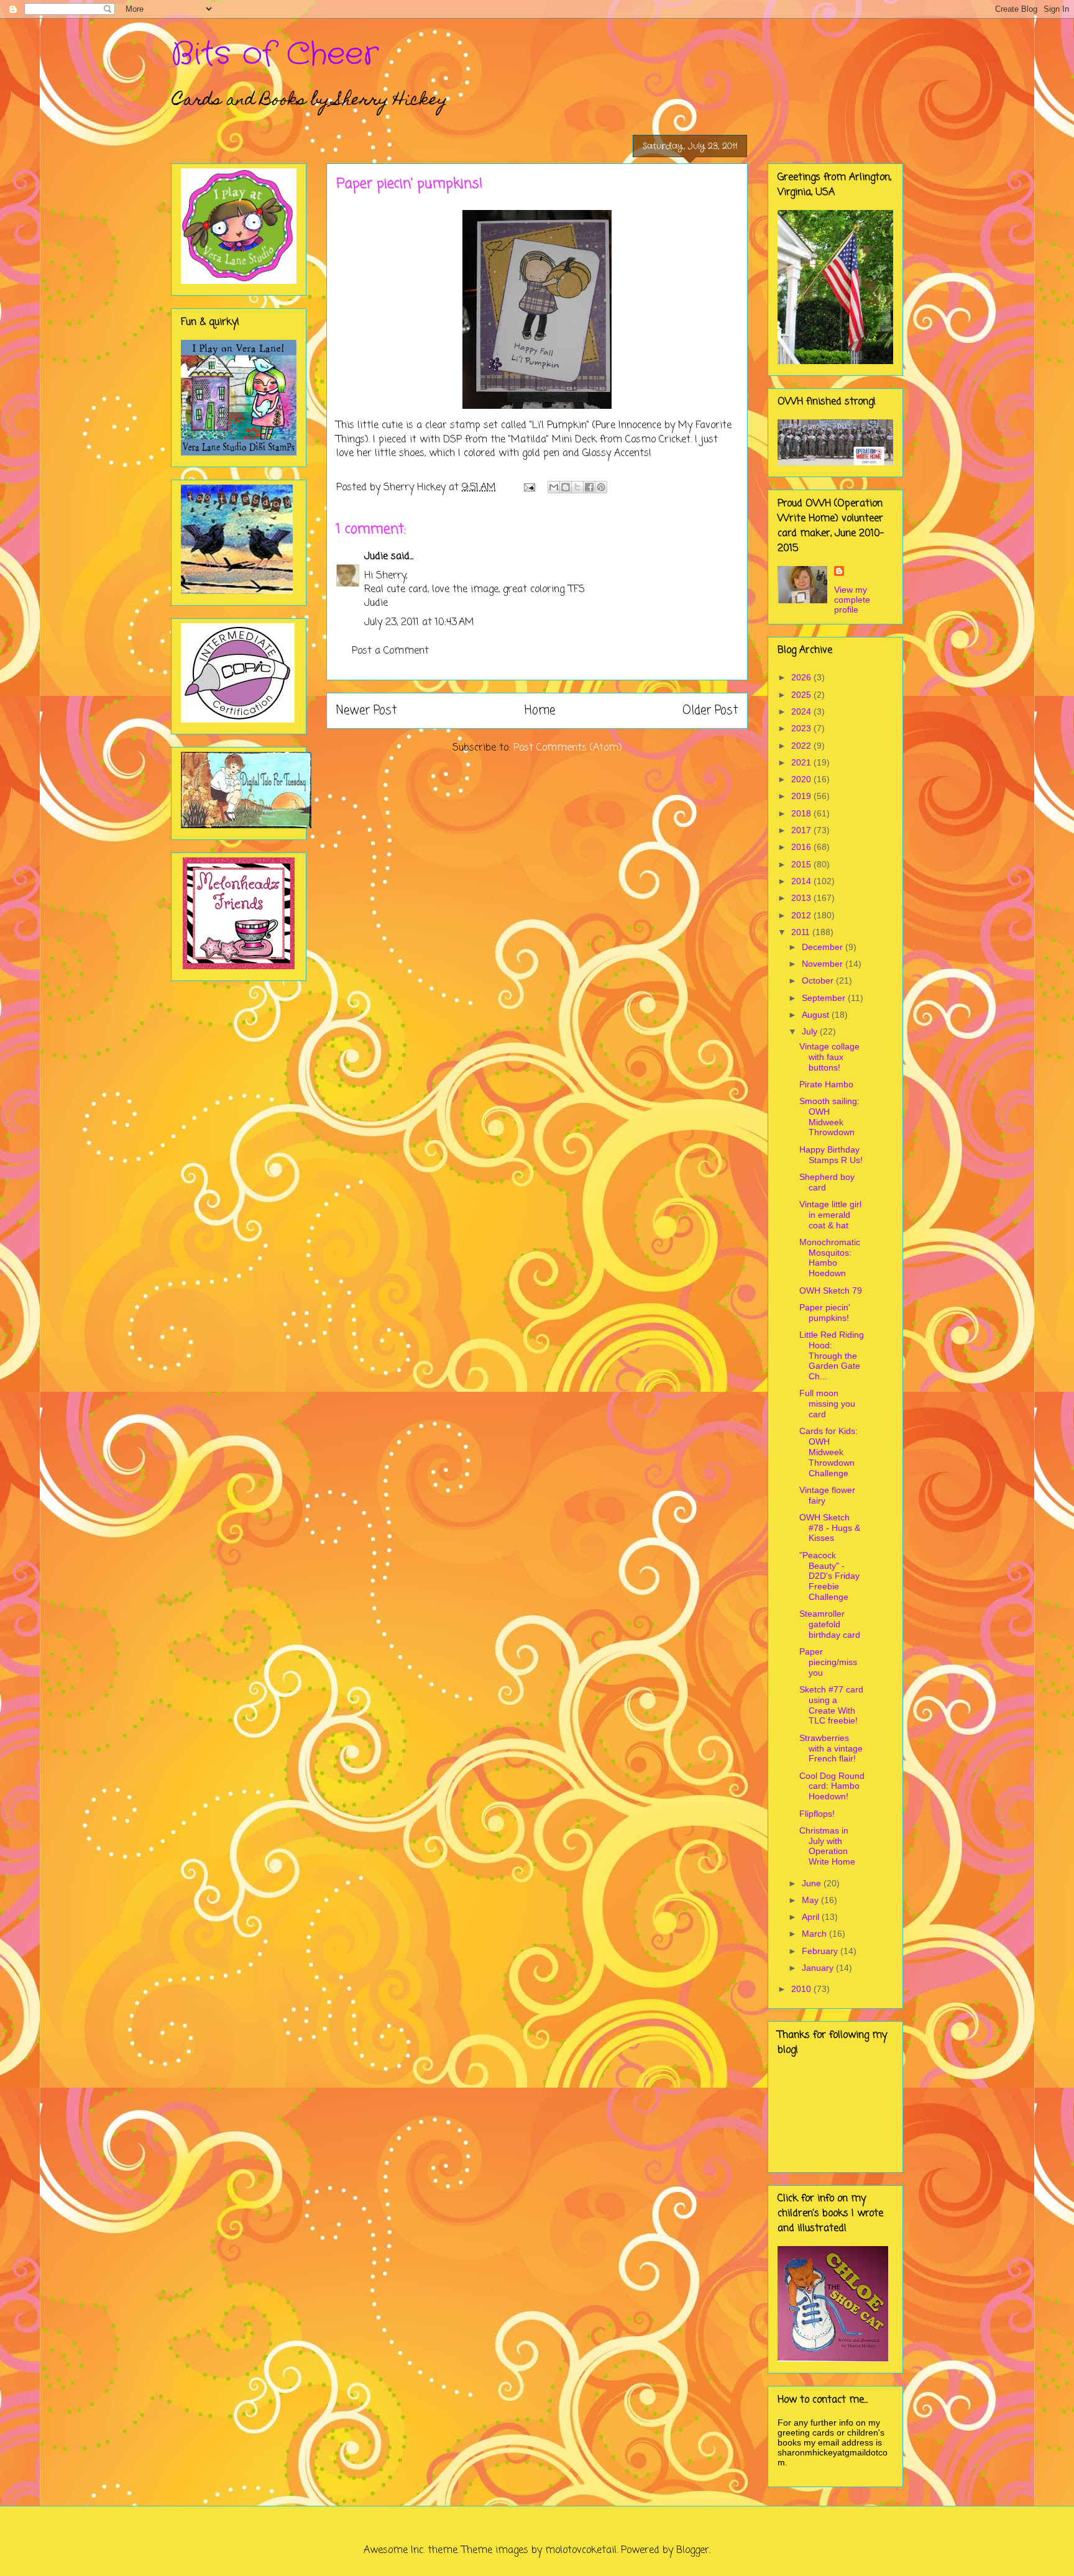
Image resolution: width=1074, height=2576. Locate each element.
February (821, 1951)
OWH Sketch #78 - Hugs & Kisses (830, 1528)
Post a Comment (390, 651)
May (811, 1900)
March (815, 1934)
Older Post (710, 710)
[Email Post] (529, 488)
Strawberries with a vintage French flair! (831, 1748)
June (813, 1883)
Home (540, 710)
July (811, 1031)
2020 (802, 779)
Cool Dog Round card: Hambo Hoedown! (832, 1786)
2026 (802, 677)
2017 (802, 830)
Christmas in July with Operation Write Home (827, 1846)
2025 (802, 695)
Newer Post (366, 710)
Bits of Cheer (275, 55)
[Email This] (554, 487)
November (824, 964)
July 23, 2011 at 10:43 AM (419, 623)
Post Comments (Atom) (568, 748)
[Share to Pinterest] (601, 487)
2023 (802, 728)
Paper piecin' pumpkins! (825, 1313)
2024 (802, 711)
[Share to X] (577, 487)
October (819, 980)
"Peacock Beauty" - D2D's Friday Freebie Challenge (829, 1576)
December (824, 947)
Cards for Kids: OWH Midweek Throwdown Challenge (828, 1452)
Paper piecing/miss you (828, 1662)
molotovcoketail (581, 2551)
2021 (802, 762)
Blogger (693, 2551)
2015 (802, 864)
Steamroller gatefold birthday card (830, 1624)
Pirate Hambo (826, 1084)
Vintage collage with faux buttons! (829, 1057)
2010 (802, 1989)
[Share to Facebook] (589, 487)
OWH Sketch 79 (831, 1290)
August (817, 1015)
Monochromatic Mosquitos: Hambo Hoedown (830, 1258)
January (819, 1968)
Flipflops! (817, 1814)
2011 (802, 932)
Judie (376, 557)
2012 (802, 915)
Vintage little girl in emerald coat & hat (830, 1215)
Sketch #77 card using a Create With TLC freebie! (831, 1705)
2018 (802, 813)
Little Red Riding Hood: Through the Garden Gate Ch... (832, 1355)
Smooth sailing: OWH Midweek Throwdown (829, 1117)
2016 (802, 847)
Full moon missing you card (827, 1404)
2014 (802, 881)
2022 (802, 746)
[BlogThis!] (566, 487)
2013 (802, 898)
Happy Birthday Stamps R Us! (831, 1155)
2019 (802, 796)
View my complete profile (852, 600)
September (825, 998)
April (812, 1917)
